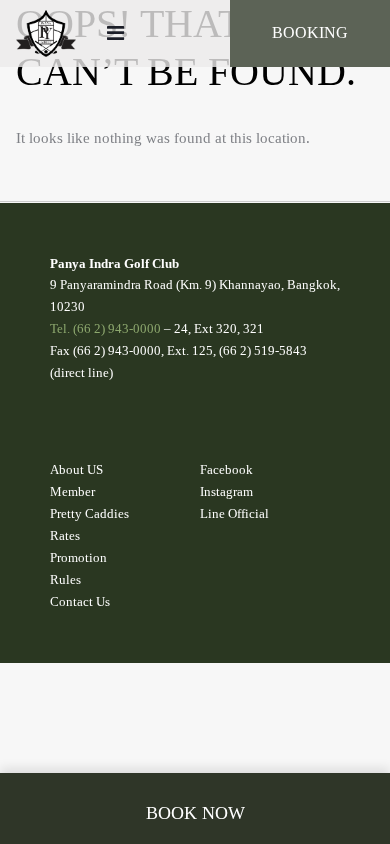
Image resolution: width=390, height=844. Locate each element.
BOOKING (310, 32)
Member (72, 491)
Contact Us (80, 601)
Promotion (78, 557)
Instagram (226, 491)
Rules (65, 579)
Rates (65, 535)
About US (76, 469)
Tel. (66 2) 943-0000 (105, 328)
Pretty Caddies (89, 513)
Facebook (226, 469)
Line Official (234, 513)
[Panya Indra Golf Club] (46, 33)
